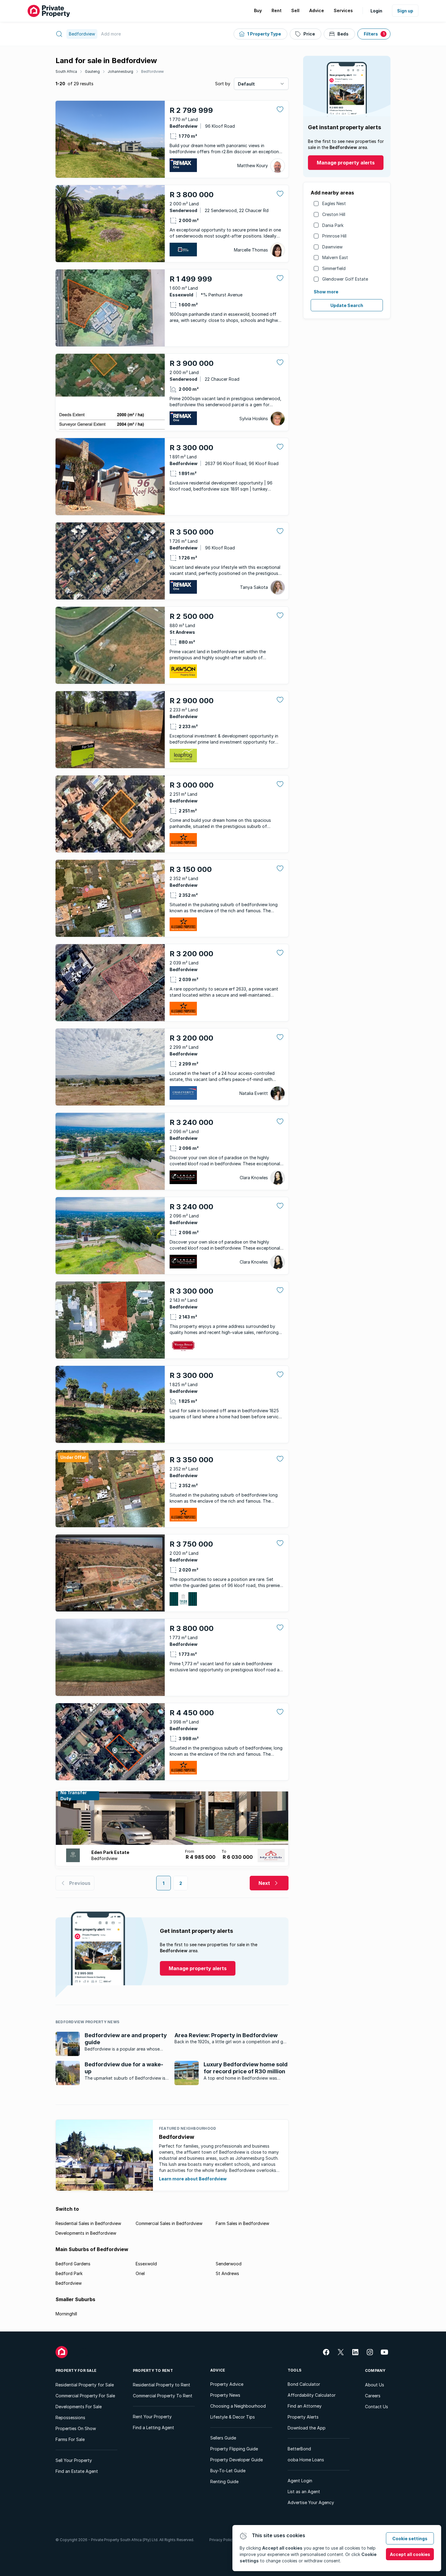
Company (375, 2370)
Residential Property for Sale (85, 2385)
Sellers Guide (223, 2438)
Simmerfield (334, 268)
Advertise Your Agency (311, 2502)
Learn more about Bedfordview (193, 2179)
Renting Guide (224, 2481)
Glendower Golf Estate (345, 279)
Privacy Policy (222, 2540)
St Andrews (227, 2273)
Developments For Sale (79, 2407)
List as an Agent (304, 2492)
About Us (375, 2385)
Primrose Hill (334, 236)
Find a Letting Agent (154, 2427)
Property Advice (227, 2384)
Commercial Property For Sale (85, 2396)
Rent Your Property (152, 2417)
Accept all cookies (410, 2554)
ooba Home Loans (306, 2460)
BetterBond (299, 2449)
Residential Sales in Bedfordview (88, 2223)
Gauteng (92, 71)
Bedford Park (69, 2273)
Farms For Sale (70, 2439)
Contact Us (377, 2407)
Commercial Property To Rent (163, 2396)
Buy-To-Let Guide (228, 2471)
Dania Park (333, 225)
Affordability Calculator (312, 2395)
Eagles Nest (334, 203)
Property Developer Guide (237, 2460)
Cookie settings (410, 2539)
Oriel (140, 2273)
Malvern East (335, 257)
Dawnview (332, 247)
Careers (373, 2396)
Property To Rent (153, 2370)
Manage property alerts (346, 163)
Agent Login (300, 2481)
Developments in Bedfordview (86, 2233)
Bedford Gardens (73, 2264)
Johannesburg (120, 71)
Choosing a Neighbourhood (238, 2406)
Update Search (347, 305)
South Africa (66, 71)
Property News (225, 2395)
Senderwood (229, 2264)
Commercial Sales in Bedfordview (169, 2223)
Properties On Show (76, 2428)
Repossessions (70, 2417)
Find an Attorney (305, 2406)
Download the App (307, 2428)
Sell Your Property (74, 2460)
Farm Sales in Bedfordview (242, 2223)
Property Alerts (303, 2417)
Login (376, 11)
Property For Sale (76, 2370)
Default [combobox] (246, 84)
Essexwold (146, 2264)
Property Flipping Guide (234, 2449)
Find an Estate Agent (77, 2471)
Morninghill (66, 2314)
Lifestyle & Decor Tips (233, 2417)
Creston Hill (334, 214)
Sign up (405, 11)
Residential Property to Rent (162, 2385)
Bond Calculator (304, 2384)
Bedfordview (152, 71)
